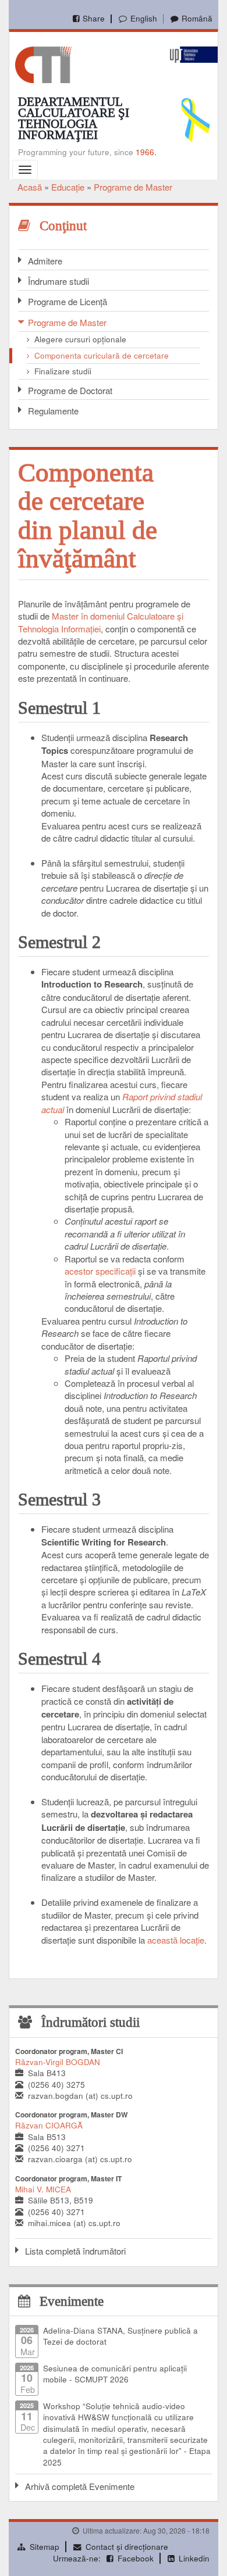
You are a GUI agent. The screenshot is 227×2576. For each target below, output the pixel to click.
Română (197, 18)
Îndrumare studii (58, 281)
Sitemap (45, 2547)
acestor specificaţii (100, 1271)
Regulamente (53, 411)
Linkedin (194, 2558)
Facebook (136, 2558)
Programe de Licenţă (68, 301)
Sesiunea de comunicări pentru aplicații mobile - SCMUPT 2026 (115, 2374)
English (143, 18)
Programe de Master (133, 187)
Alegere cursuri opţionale (80, 339)
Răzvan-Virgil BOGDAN (58, 2062)
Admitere (45, 261)
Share (94, 18)
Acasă (30, 187)
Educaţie (68, 187)
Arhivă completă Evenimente (80, 2486)
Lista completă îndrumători (75, 2251)
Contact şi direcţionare (127, 2547)
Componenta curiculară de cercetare (102, 355)
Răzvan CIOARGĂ (49, 2125)
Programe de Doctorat (70, 390)
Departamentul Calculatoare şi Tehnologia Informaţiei (74, 118)
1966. (146, 152)
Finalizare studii (63, 371)
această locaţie (176, 1940)
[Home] (43, 64)
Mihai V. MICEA (43, 2189)
